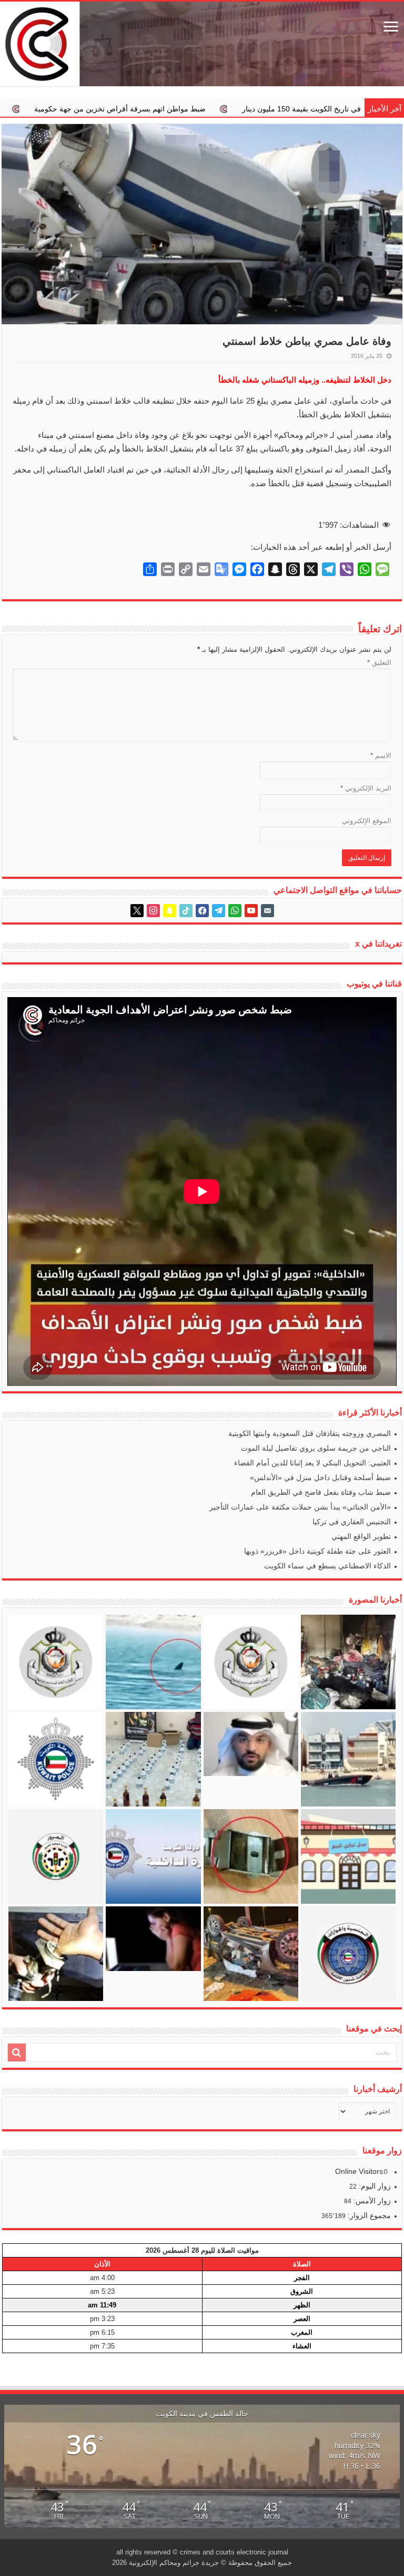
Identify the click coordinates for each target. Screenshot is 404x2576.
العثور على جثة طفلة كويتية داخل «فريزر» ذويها (317, 1551)
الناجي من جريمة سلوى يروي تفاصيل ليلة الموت (316, 1448)
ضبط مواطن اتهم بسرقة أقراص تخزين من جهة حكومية (279, 109)
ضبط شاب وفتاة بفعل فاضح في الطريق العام (321, 1492)
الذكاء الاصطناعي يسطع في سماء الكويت (327, 1566)
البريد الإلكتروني (366, 788)
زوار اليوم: (374, 2186)
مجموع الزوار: (368, 2215)
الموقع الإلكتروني (367, 821)
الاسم (381, 756)
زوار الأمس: (371, 2201)
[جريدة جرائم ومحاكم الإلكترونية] (202, 44)
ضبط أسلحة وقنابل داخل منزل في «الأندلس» (320, 1477)
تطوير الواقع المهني (361, 1536)
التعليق (379, 663)
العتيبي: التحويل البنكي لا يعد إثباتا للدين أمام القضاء (312, 1463)
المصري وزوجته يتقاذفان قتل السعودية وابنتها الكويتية (310, 1433)
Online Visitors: (361, 2171)
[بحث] (17, 2052)
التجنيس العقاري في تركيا (352, 1522)
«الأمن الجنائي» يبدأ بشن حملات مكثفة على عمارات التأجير (300, 1507)
